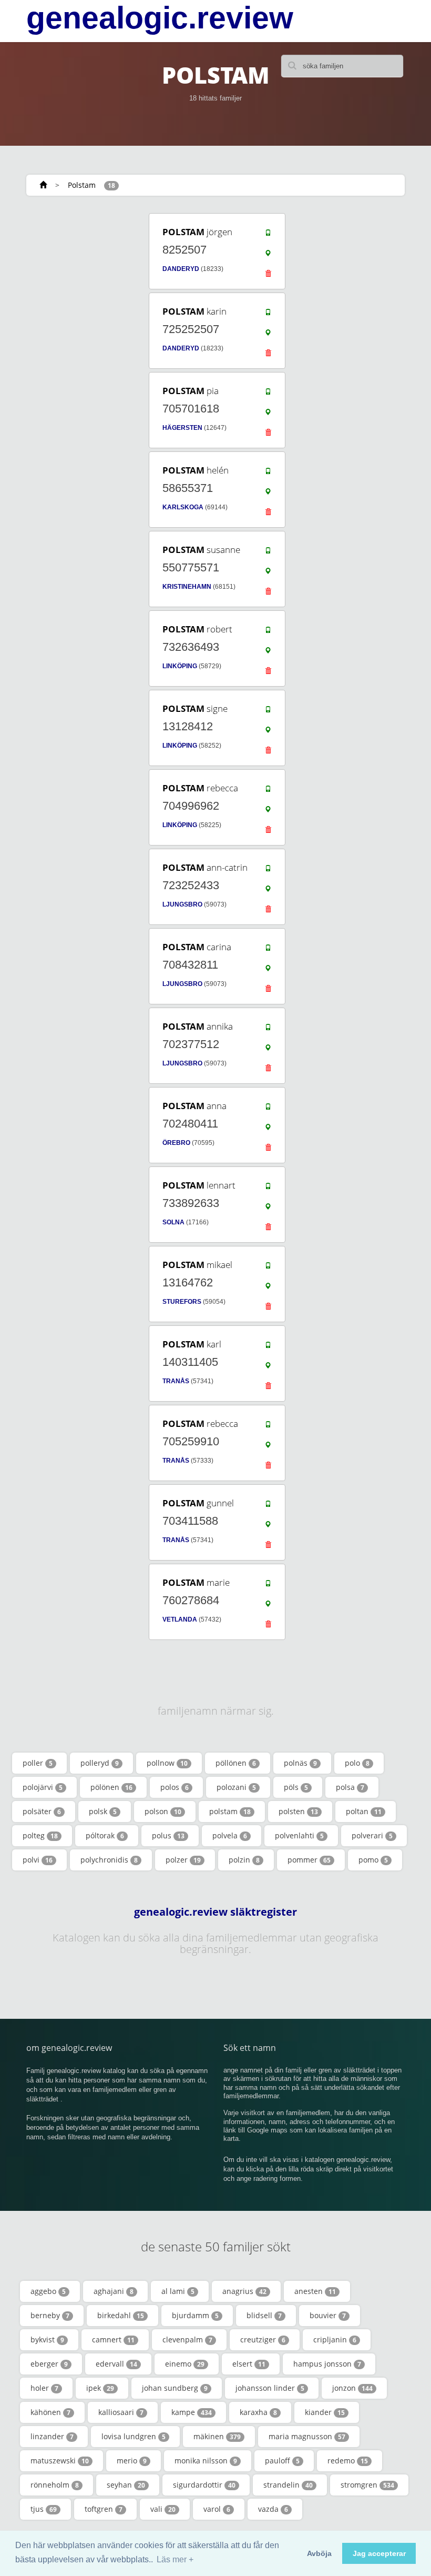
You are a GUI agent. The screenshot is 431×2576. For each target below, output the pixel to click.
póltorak (105, 1835)
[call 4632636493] (268, 632)
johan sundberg (175, 2388)
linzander (52, 2436)
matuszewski (60, 2461)
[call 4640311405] (268, 1347)
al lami (178, 2291)
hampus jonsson (327, 2364)
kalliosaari (121, 2412)
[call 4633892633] (268, 1189)
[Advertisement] (89, 277)
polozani (236, 1787)
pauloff (282, 2461)
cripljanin (335, 2339)
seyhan (126, 2485)
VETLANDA (180, 1619)
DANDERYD (181, 269)
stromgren (367, 2485)
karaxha (258, 2412)
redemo (348, 2461)
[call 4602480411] (268, 1109)
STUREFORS (182, 1302)
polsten (298, 1811)
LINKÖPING (180, 666)
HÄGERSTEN (182, 428)
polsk (103, 1811)
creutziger (263, 2339)
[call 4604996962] (268, 791)
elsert (249, 2364)
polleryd (100, 1763)
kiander (325, 2412)
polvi (38, 1860)
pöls (296, 1787)
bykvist (47, 2339)
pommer (309, 1860)
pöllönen (236, 1763)
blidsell (264, 2315)
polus (168, 1835)
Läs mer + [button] (175, 2559)
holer (44, 2388)
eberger (49, 2364)
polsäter (42, 1811)
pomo (373, 1860)
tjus (44, 2509)
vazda (273, 2509)
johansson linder (270, 2388)
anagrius (244, 2291)
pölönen (111, 1787)
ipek (100, 2388)
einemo (185, 2364)
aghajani (114, 2291)
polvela (230, 1835)
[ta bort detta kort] (268, 276)
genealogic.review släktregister (215, 1912)
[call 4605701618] (268, 394)
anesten (315, 2291)
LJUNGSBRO (182, 904)
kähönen (50, 2412)
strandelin (288, 2485)
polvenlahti (299, 1835)
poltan (364, 1811)
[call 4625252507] (268, 315)
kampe (192, 2412)
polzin (244, 1860)
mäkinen (217, 2436)
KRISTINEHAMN (187, 587)
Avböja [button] (319, 2553)
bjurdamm (195, 2315)
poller (38, 1763)
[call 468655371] (268, 474)
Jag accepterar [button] (379, 2553)
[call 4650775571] (268, 553)
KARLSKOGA (183, 507)
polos (175, 1787)
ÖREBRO (176, 1143)
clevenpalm (187, 2339)
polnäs (300, 1763)
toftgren (104, 2509)
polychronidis (109, 1860)
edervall (116, 2364)
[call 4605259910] (268, 1427)
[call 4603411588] (268, 1506)
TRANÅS (176, 1381)
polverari (372, 1835)
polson (163, 1811)
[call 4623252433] (268, 871)
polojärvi (43, 1787)
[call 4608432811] (268, 950)
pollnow (167, 1763)
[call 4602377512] (268, 1030)
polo (357, 1763)
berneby (50, 2315)
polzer (183, 1860)
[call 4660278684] (268, 1586)
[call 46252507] (268, 235)
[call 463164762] (268, 1268)
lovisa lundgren (134, 2436)
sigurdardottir (204, 2485)
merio (132, 2461)
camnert (113, 2339)
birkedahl (121, 2315)
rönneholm (55, 2485)
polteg (40, 1835)
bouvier (328, 2315)
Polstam (82, 185)
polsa (350, 1787)
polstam (230, 1811)
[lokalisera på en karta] (268, 256)
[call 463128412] (268, 712)
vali (163, 2509)
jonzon (352, 2388)
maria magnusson (307, 2436)
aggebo (48, 2291)
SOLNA (173, 1222)
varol (217, 2509)
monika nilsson (206, 2461)
